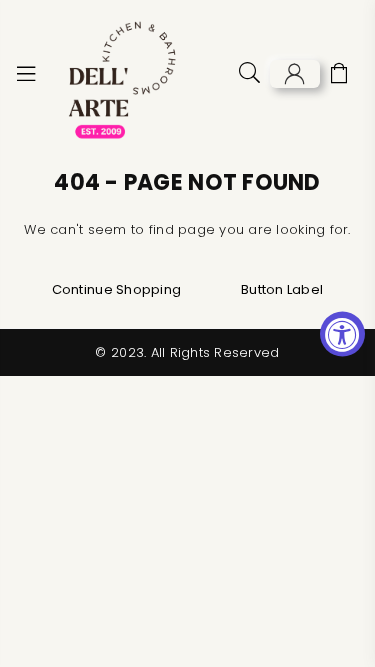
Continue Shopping (116, 289)
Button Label (282, 289)
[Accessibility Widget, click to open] (342, 333)
